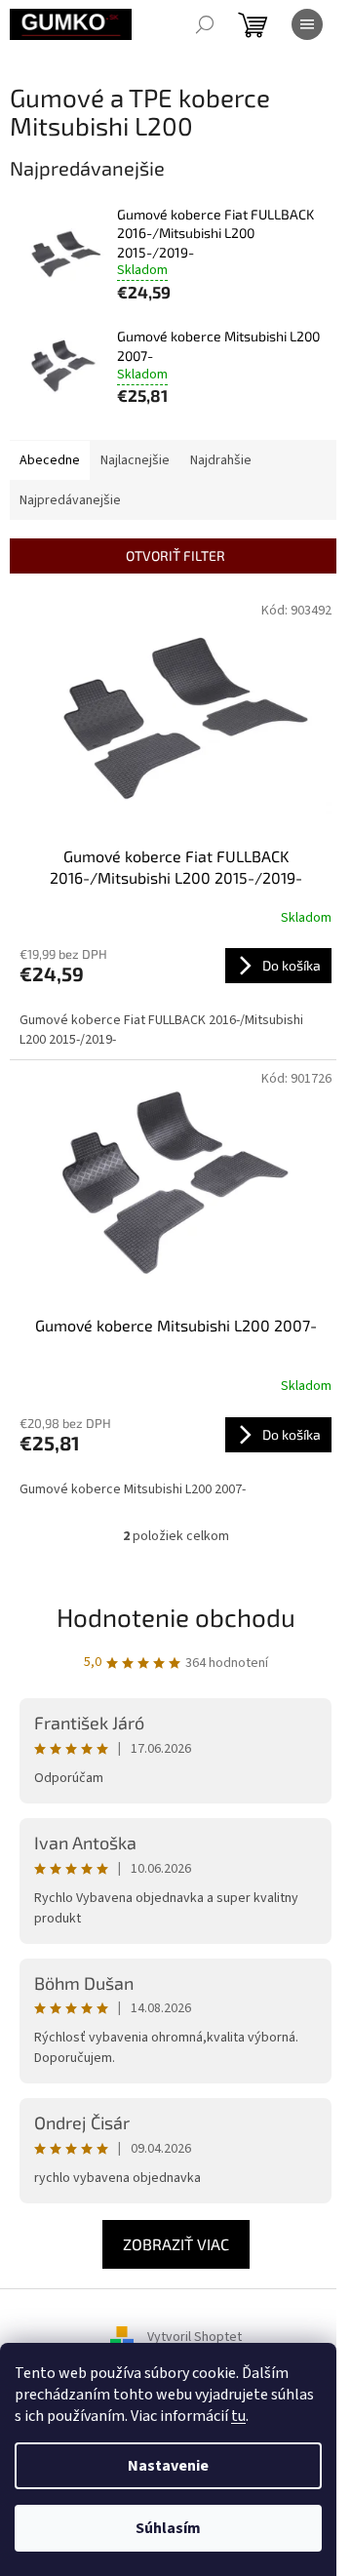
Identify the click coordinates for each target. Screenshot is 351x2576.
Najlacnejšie (135, 460)
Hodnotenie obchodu (176, 1617)
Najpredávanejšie (70, 500)
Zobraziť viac (176, 2244)
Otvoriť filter (175, 555)
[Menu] (307, 24)
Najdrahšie (221, 460)
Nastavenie (168, 2466)
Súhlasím (168, 2528)
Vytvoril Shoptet (195, 2338)
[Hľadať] (205, 24)
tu (238, 2416)
